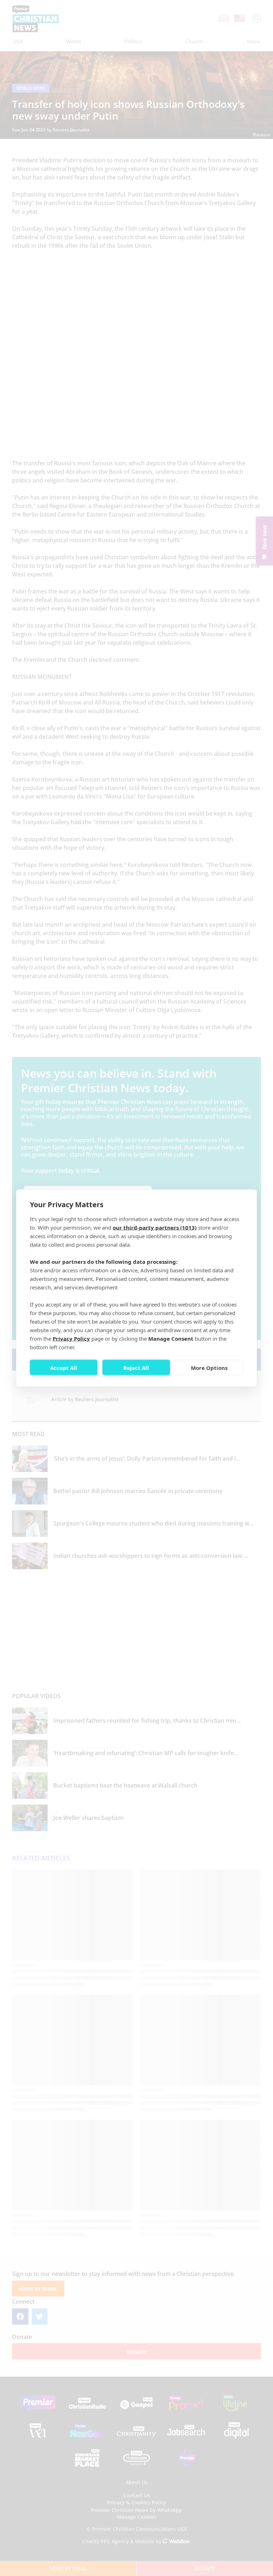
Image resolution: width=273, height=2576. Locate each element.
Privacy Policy (71, 1339)
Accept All (64, 1367)
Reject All (136, 1367)
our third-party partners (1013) (155, 1227)
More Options (209, 1367)
